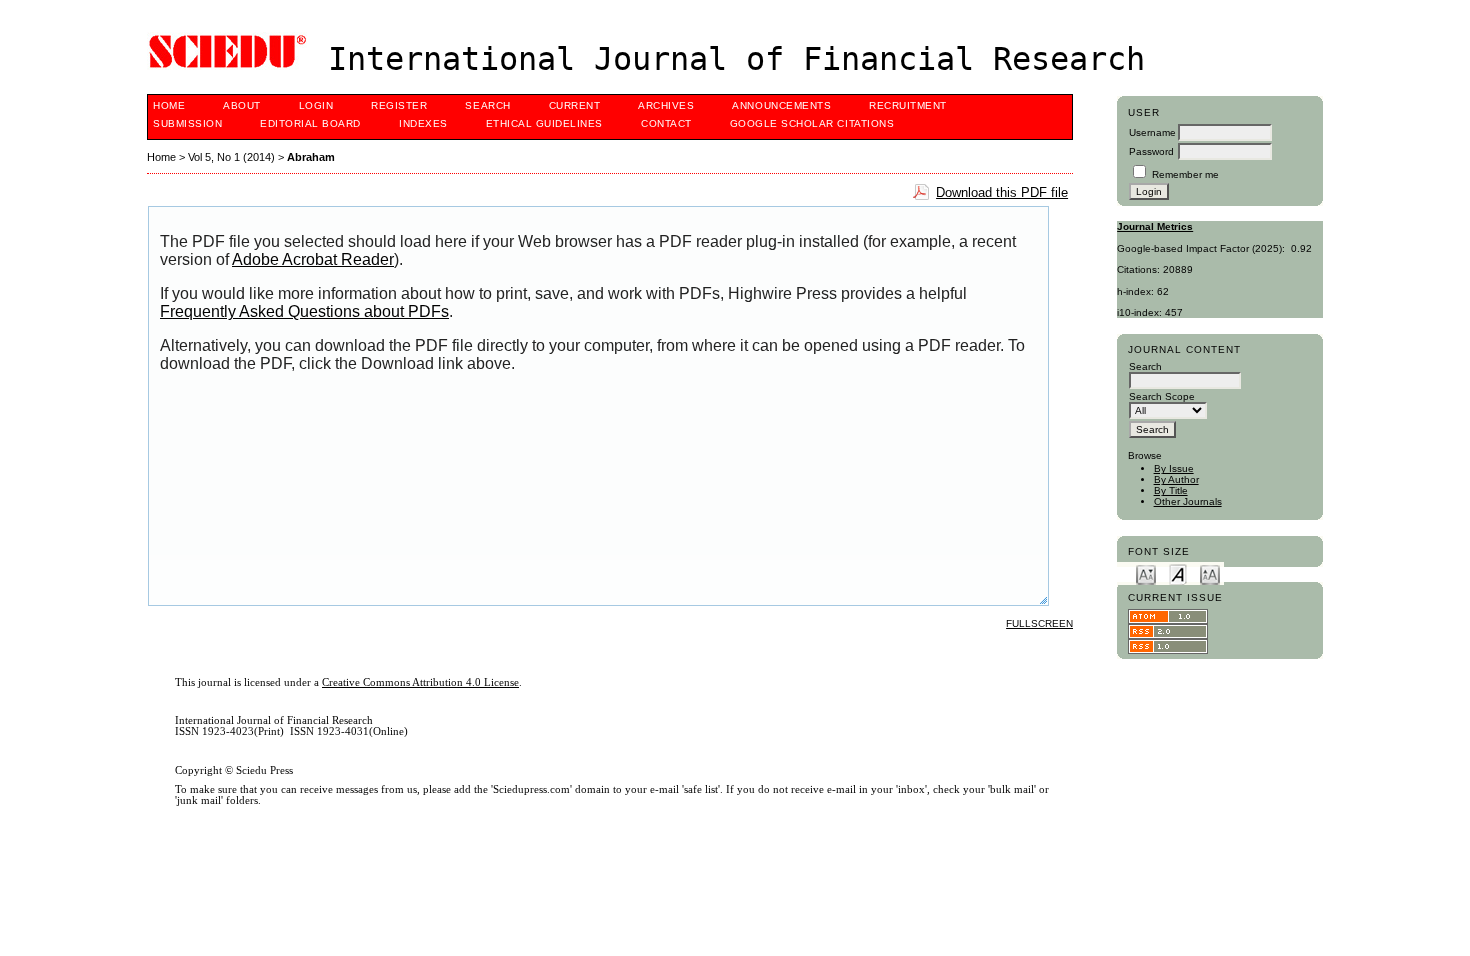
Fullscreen (1039, 623)
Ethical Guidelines (544, 123)
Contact (666, 123)
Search (487, 105)
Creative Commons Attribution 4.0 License (420, 682)
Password (1151, 151)
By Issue (1174, 468)
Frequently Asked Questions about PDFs (304, 311)
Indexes (423, 123)
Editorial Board (310, 123)
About (242, 105)
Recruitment (908, 105)
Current (575, 105)
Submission (187, 123)
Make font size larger (1210, 573)
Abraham (311, 157)
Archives (666, 105)
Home (169, 105)
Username (1152, 132)
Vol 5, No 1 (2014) (231, 157)
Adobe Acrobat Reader (313, 259)
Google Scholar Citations (812, 123)
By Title (1171, 490)
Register (399, 105)
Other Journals (1188, 501)
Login (316, 105)
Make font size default (1178, 573)
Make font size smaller (1146, 573)
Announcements (781, 105)
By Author (1176, 479)
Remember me (1185, 174)
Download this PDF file (1002, 192)
